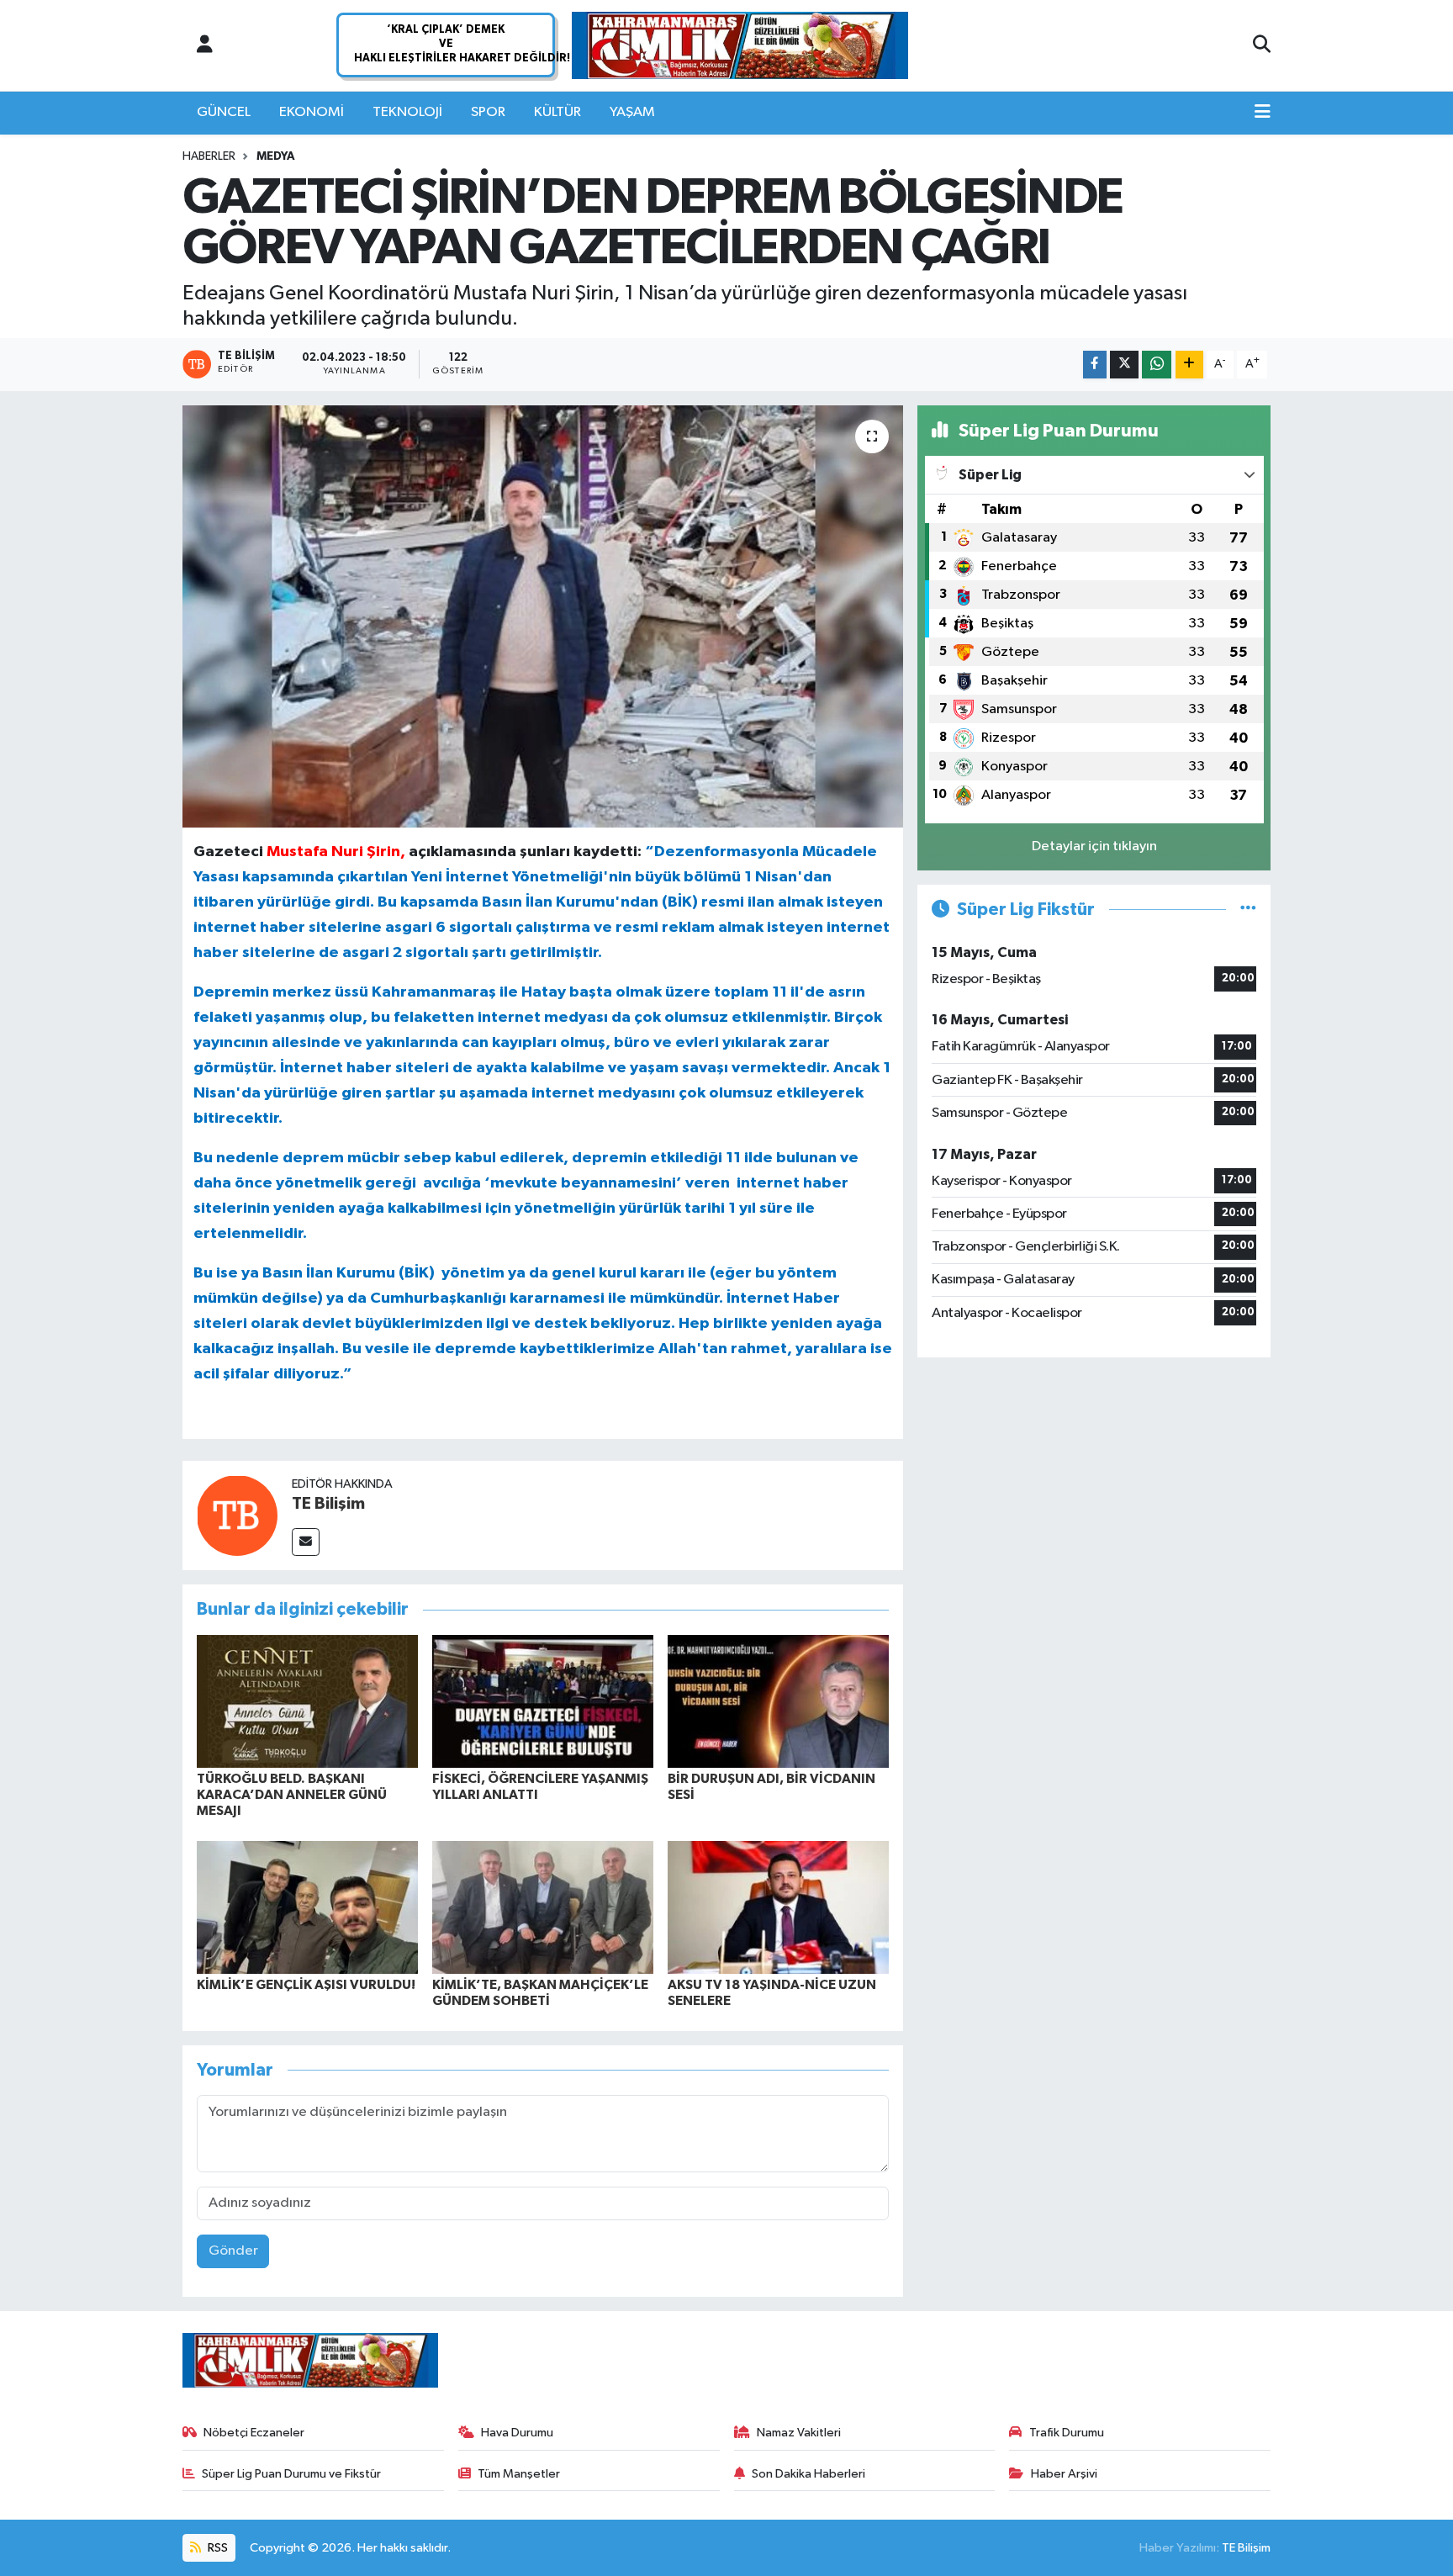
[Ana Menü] (1263, 113)
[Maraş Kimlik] (740, 46)
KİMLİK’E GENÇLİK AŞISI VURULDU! (306, 1985)
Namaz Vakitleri (799, 2433)
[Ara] (1262, 45)
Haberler (209, 156)
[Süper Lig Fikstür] (1248, 910)
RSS (217, 2548)
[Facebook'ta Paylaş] (1095, 365)
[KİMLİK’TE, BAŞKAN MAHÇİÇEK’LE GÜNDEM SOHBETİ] (543, 1907)
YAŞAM (632, 112)
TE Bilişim (328, 1504)
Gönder (233, 2251)
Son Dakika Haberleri (808, 2474)
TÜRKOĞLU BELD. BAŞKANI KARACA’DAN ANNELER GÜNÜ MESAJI (292, 1795)
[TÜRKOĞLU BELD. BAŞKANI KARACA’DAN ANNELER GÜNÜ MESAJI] (307, 1701)
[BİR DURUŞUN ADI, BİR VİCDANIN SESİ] (778, 1701)
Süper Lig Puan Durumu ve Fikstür (291, 2474)
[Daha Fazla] (1189, 365)
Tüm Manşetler (519, 2474)
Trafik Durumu (1067, 2433)
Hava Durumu (517, 2433)
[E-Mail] (306, 1542)
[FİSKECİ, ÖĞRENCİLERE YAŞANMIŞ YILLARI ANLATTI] (543, 1701)
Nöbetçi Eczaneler (254, 2433)
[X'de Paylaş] (1124, 365)
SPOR (488, 112)
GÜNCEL (224, 112)
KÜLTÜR (557, 112)
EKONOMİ (312, 112)
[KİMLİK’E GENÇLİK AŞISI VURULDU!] (307, 1907)
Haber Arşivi (1064, 2474)
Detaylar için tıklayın (1094, 846)
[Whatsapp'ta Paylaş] (1157, 365)
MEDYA (276, 156)
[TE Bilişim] (237, 1515)
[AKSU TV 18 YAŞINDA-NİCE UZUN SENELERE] (778, 1907)
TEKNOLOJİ (407, 112)
